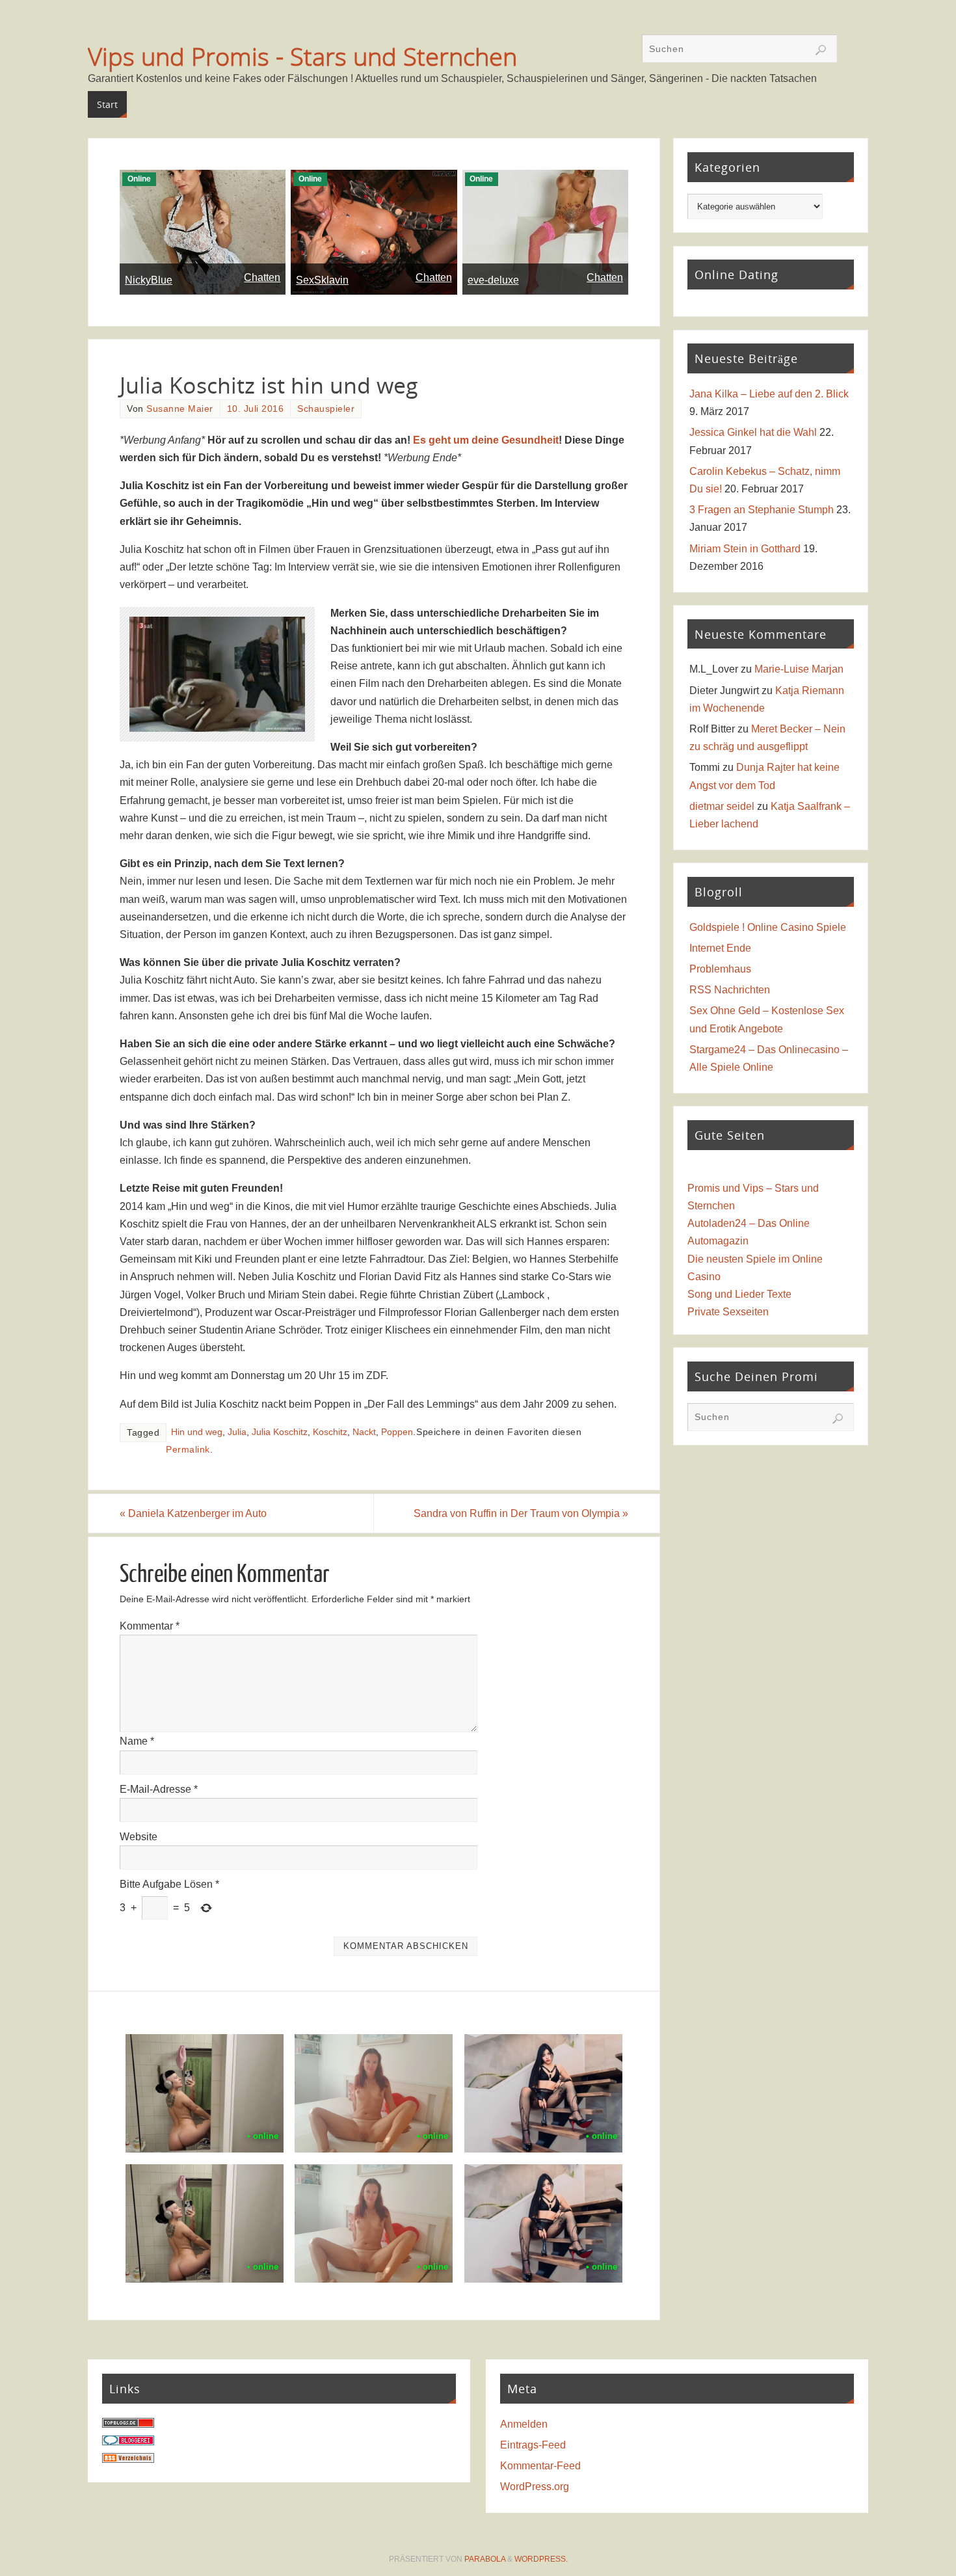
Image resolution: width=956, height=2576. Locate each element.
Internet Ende (720, 948)
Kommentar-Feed (540, 2466)
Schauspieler (326, 409)
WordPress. (541, 2559)
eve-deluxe (493, 280)
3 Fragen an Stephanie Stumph (762, 510)
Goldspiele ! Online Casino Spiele (768, 927)
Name (137, 1741)
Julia (237, 1432)
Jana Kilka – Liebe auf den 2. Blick (769, 394)
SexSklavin (322, 280)
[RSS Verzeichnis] (128, 2459)
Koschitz (330, 1432)
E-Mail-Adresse (159, 1789)
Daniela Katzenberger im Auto (193, 1513)
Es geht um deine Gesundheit (486, 440)
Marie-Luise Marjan (799, 669)
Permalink (188, 1450)
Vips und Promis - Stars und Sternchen (302, 56)
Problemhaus (720, 969)
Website (139, 1837)
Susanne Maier (180, 409)
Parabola (485, 2559)
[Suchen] (821, 50)
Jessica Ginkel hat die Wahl (753, 432)
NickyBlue (149, 280)
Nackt (364, 1432)
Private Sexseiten (728, 1312)
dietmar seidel (722, 806)
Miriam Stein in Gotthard (745, 549)
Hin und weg (197, 1432)
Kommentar (150, 1626)
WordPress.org (535, 2487)
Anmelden (524, 2424)
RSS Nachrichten (730, 990)
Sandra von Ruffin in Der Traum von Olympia (521, 1513)
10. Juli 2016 (256, 409)
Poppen (397, 1432)
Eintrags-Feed (533, 2445)
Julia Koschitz (280, 1432)
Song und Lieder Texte (739, 1294)
